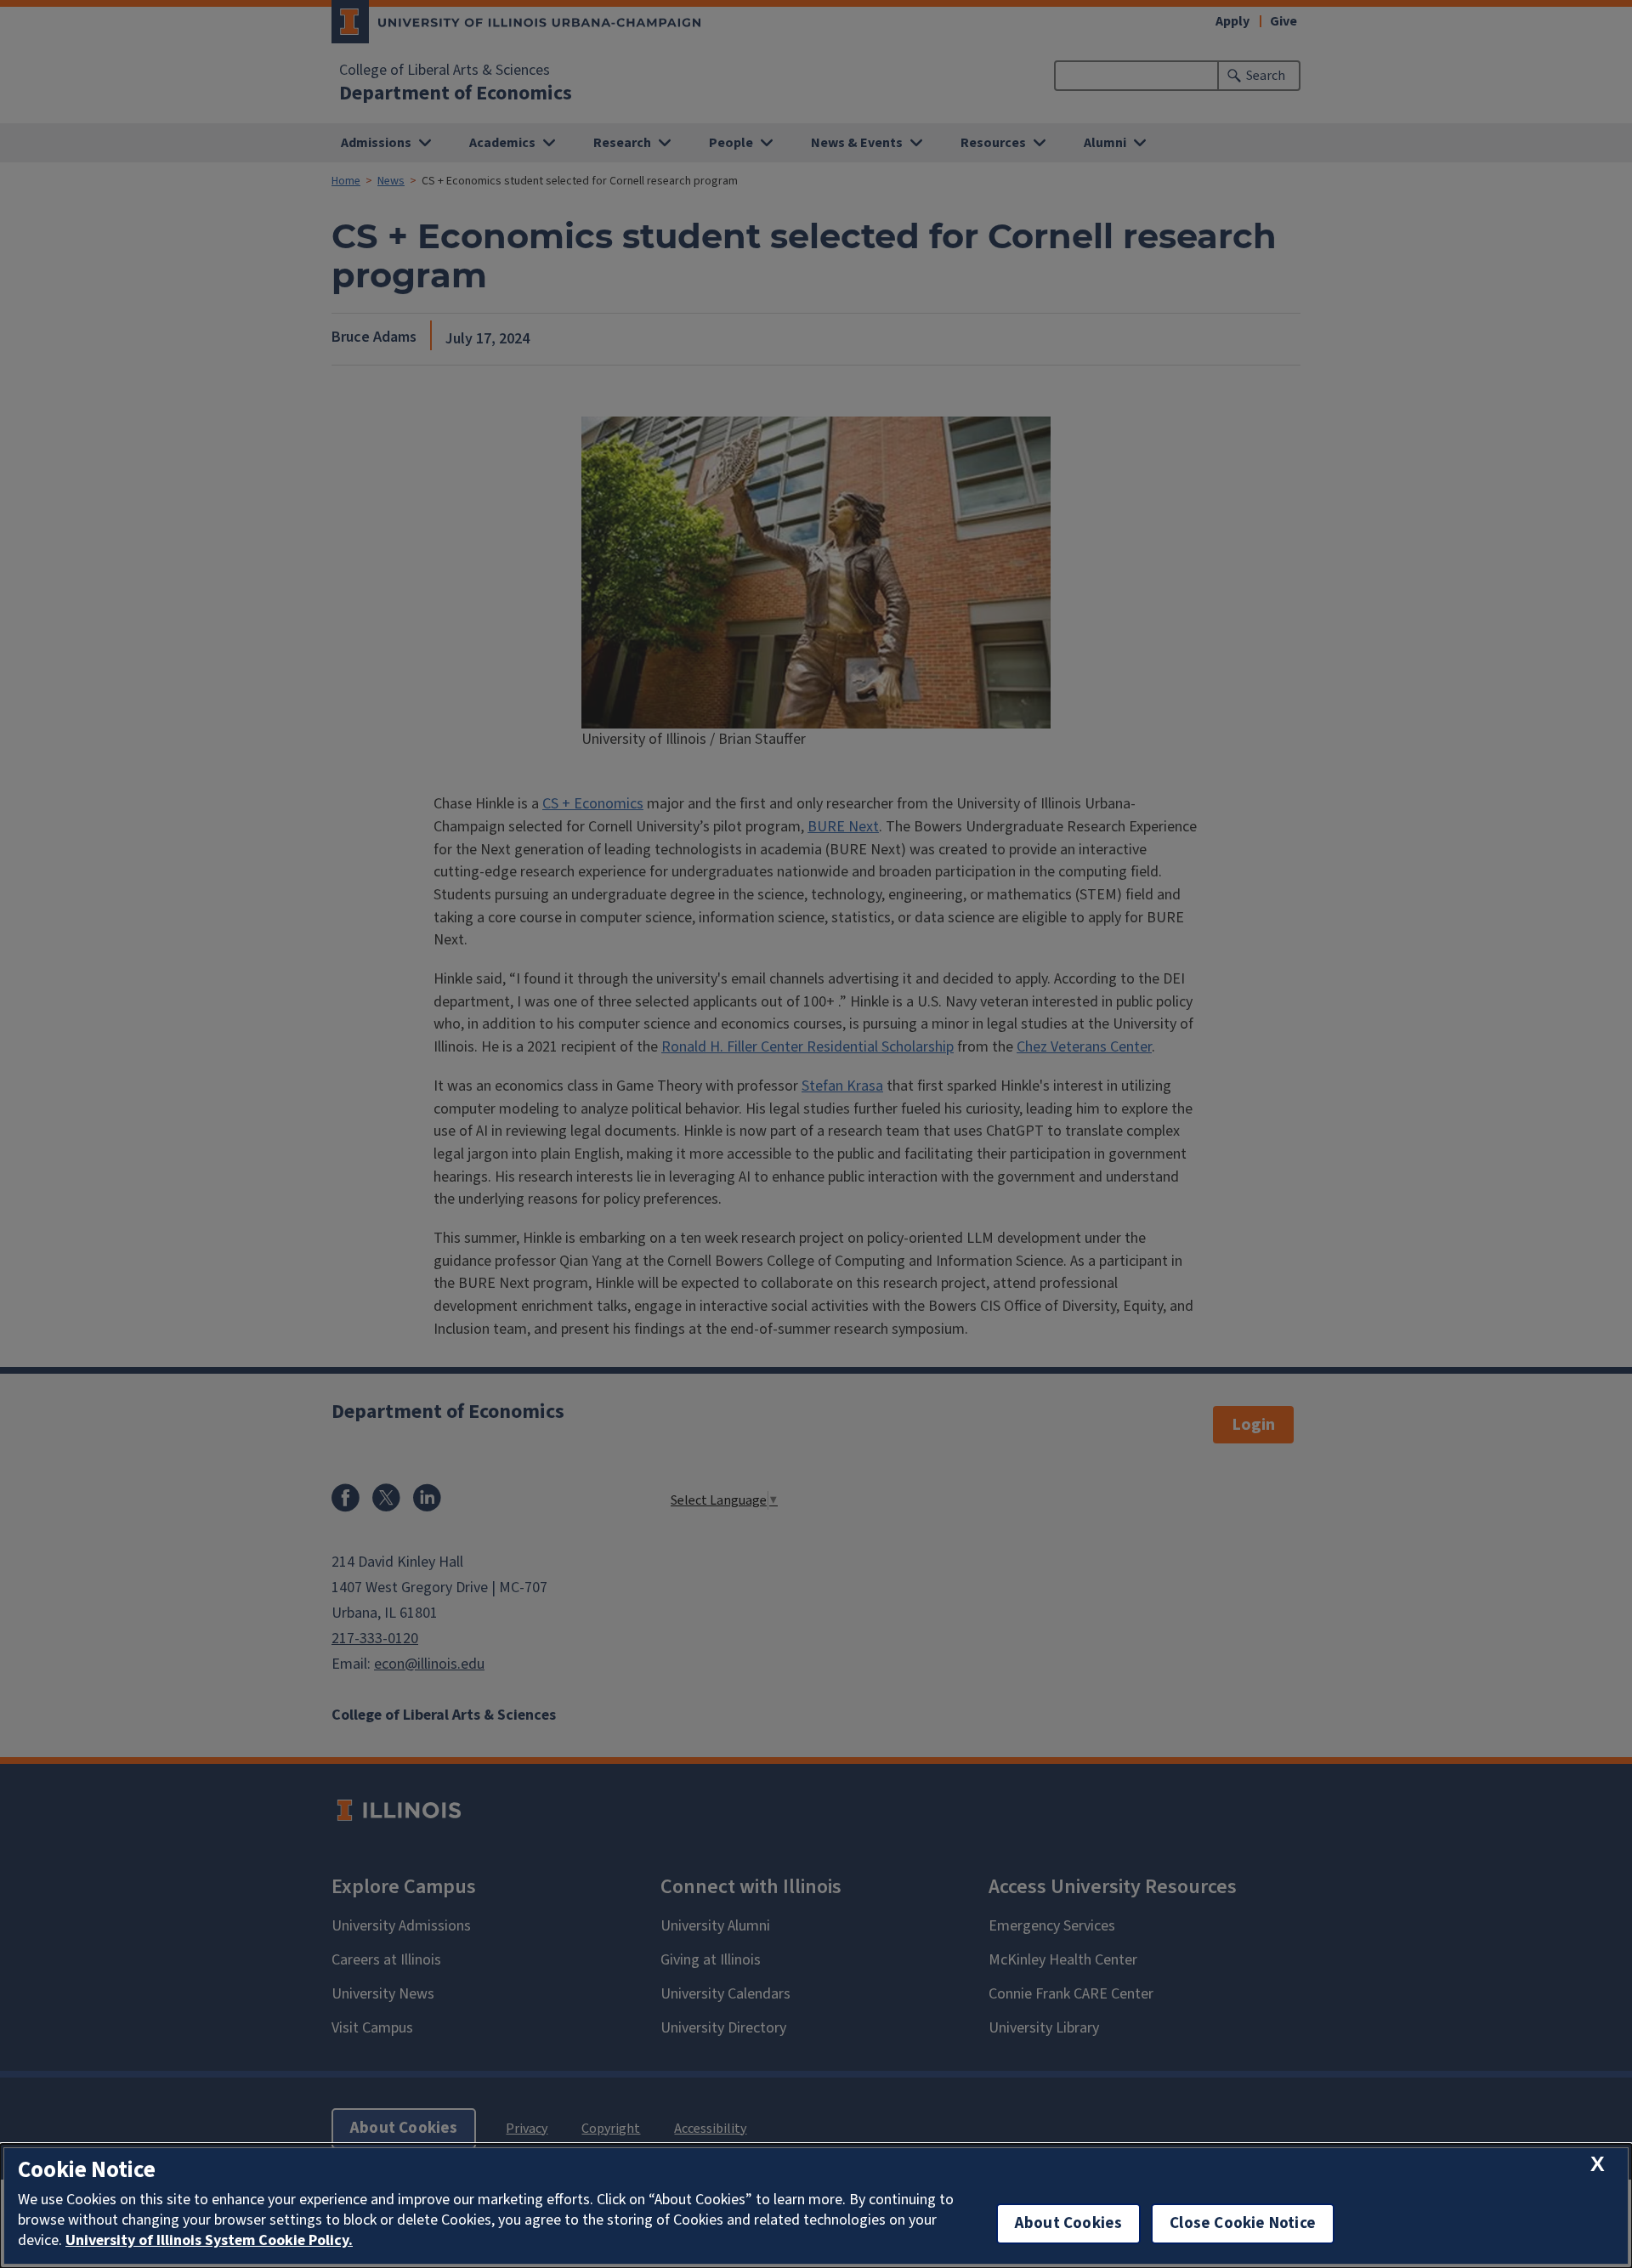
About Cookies (1068, 2223)
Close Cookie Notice (1243, 2223)
